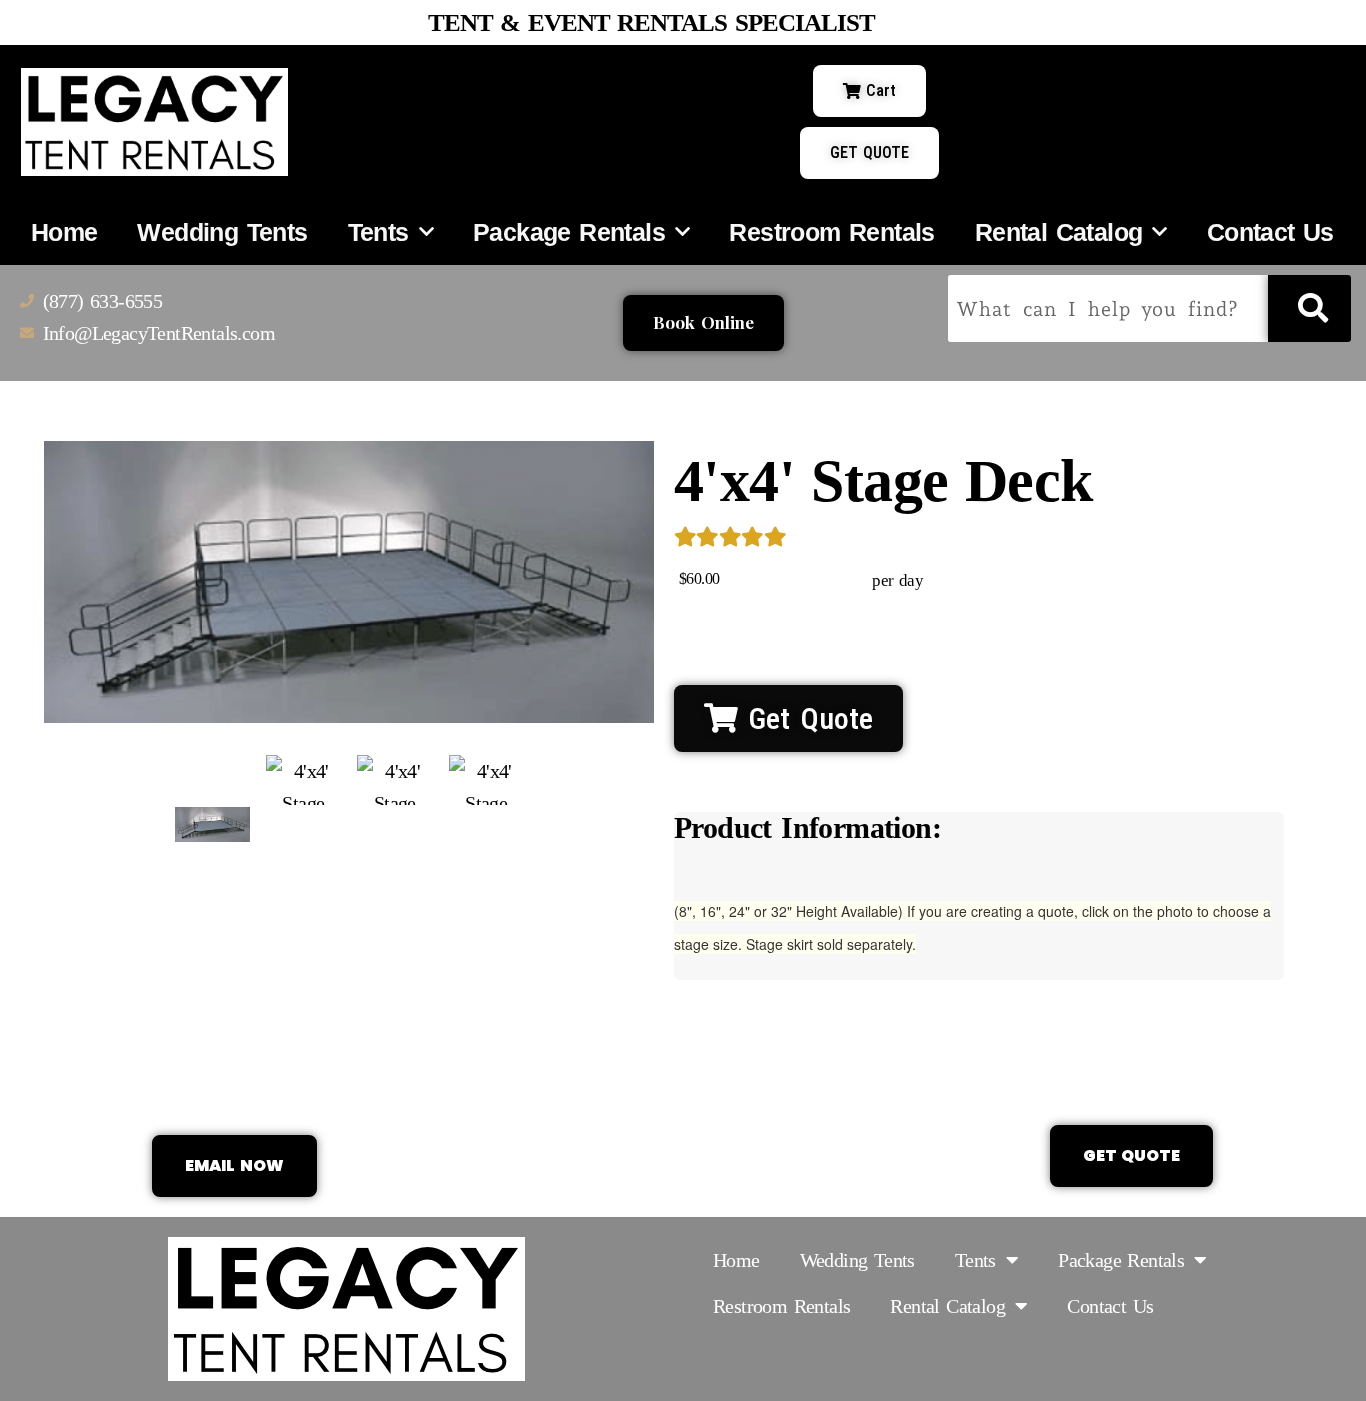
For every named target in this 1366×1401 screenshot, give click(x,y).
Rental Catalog (1059, 232)
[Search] (1310, 308)
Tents (378, 232)
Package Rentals (569, 232)
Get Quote (805, 718)
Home (64, 232)
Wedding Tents (222, 232)
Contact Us (1270, 232)
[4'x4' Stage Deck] (212, 824)
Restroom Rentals (831, 232)
